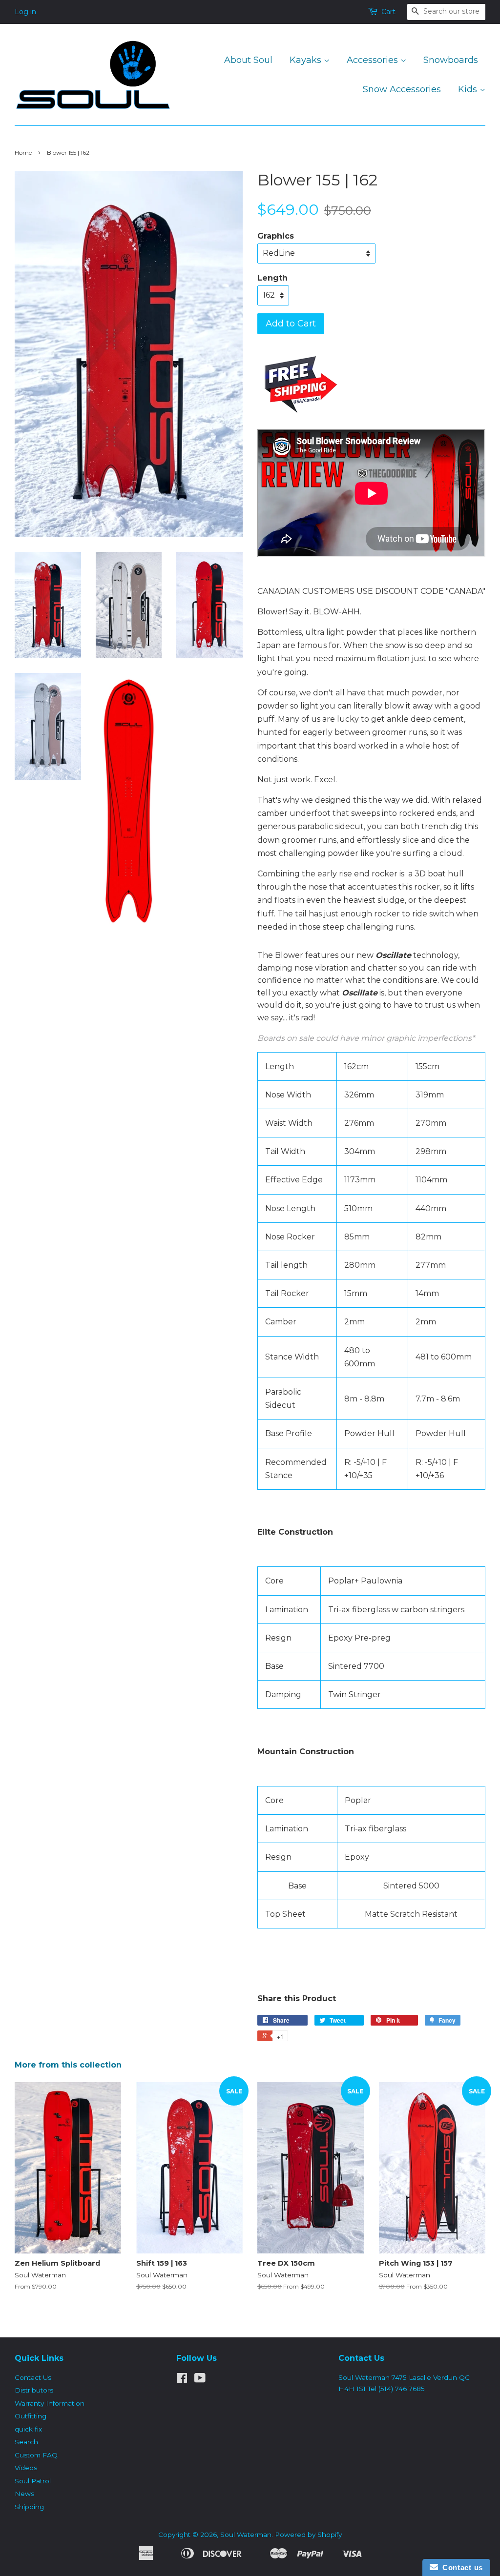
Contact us (460, 2567)
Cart (388, 12)
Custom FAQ (36, 2455)
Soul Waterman (246, 2535)
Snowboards (451, 60)
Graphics (276, 236)
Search (26, 2442)
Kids (469, 89)
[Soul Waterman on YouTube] (200, 2380)
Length (272, 278)
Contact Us (33, 2377)
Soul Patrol (33, 2481)
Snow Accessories (402, 89)
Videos (26, 2468)
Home (23, 152)
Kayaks (307, 60)
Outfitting (31, 2416)
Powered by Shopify (308, 2535)
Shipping (29, 2507)
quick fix (28, 2429)
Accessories (374, 60)
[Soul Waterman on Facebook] (182, 2380)
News (24, 2494)
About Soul (248, 60)
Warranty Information (50, 2403)
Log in (25, 12)
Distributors (34, 2390)
